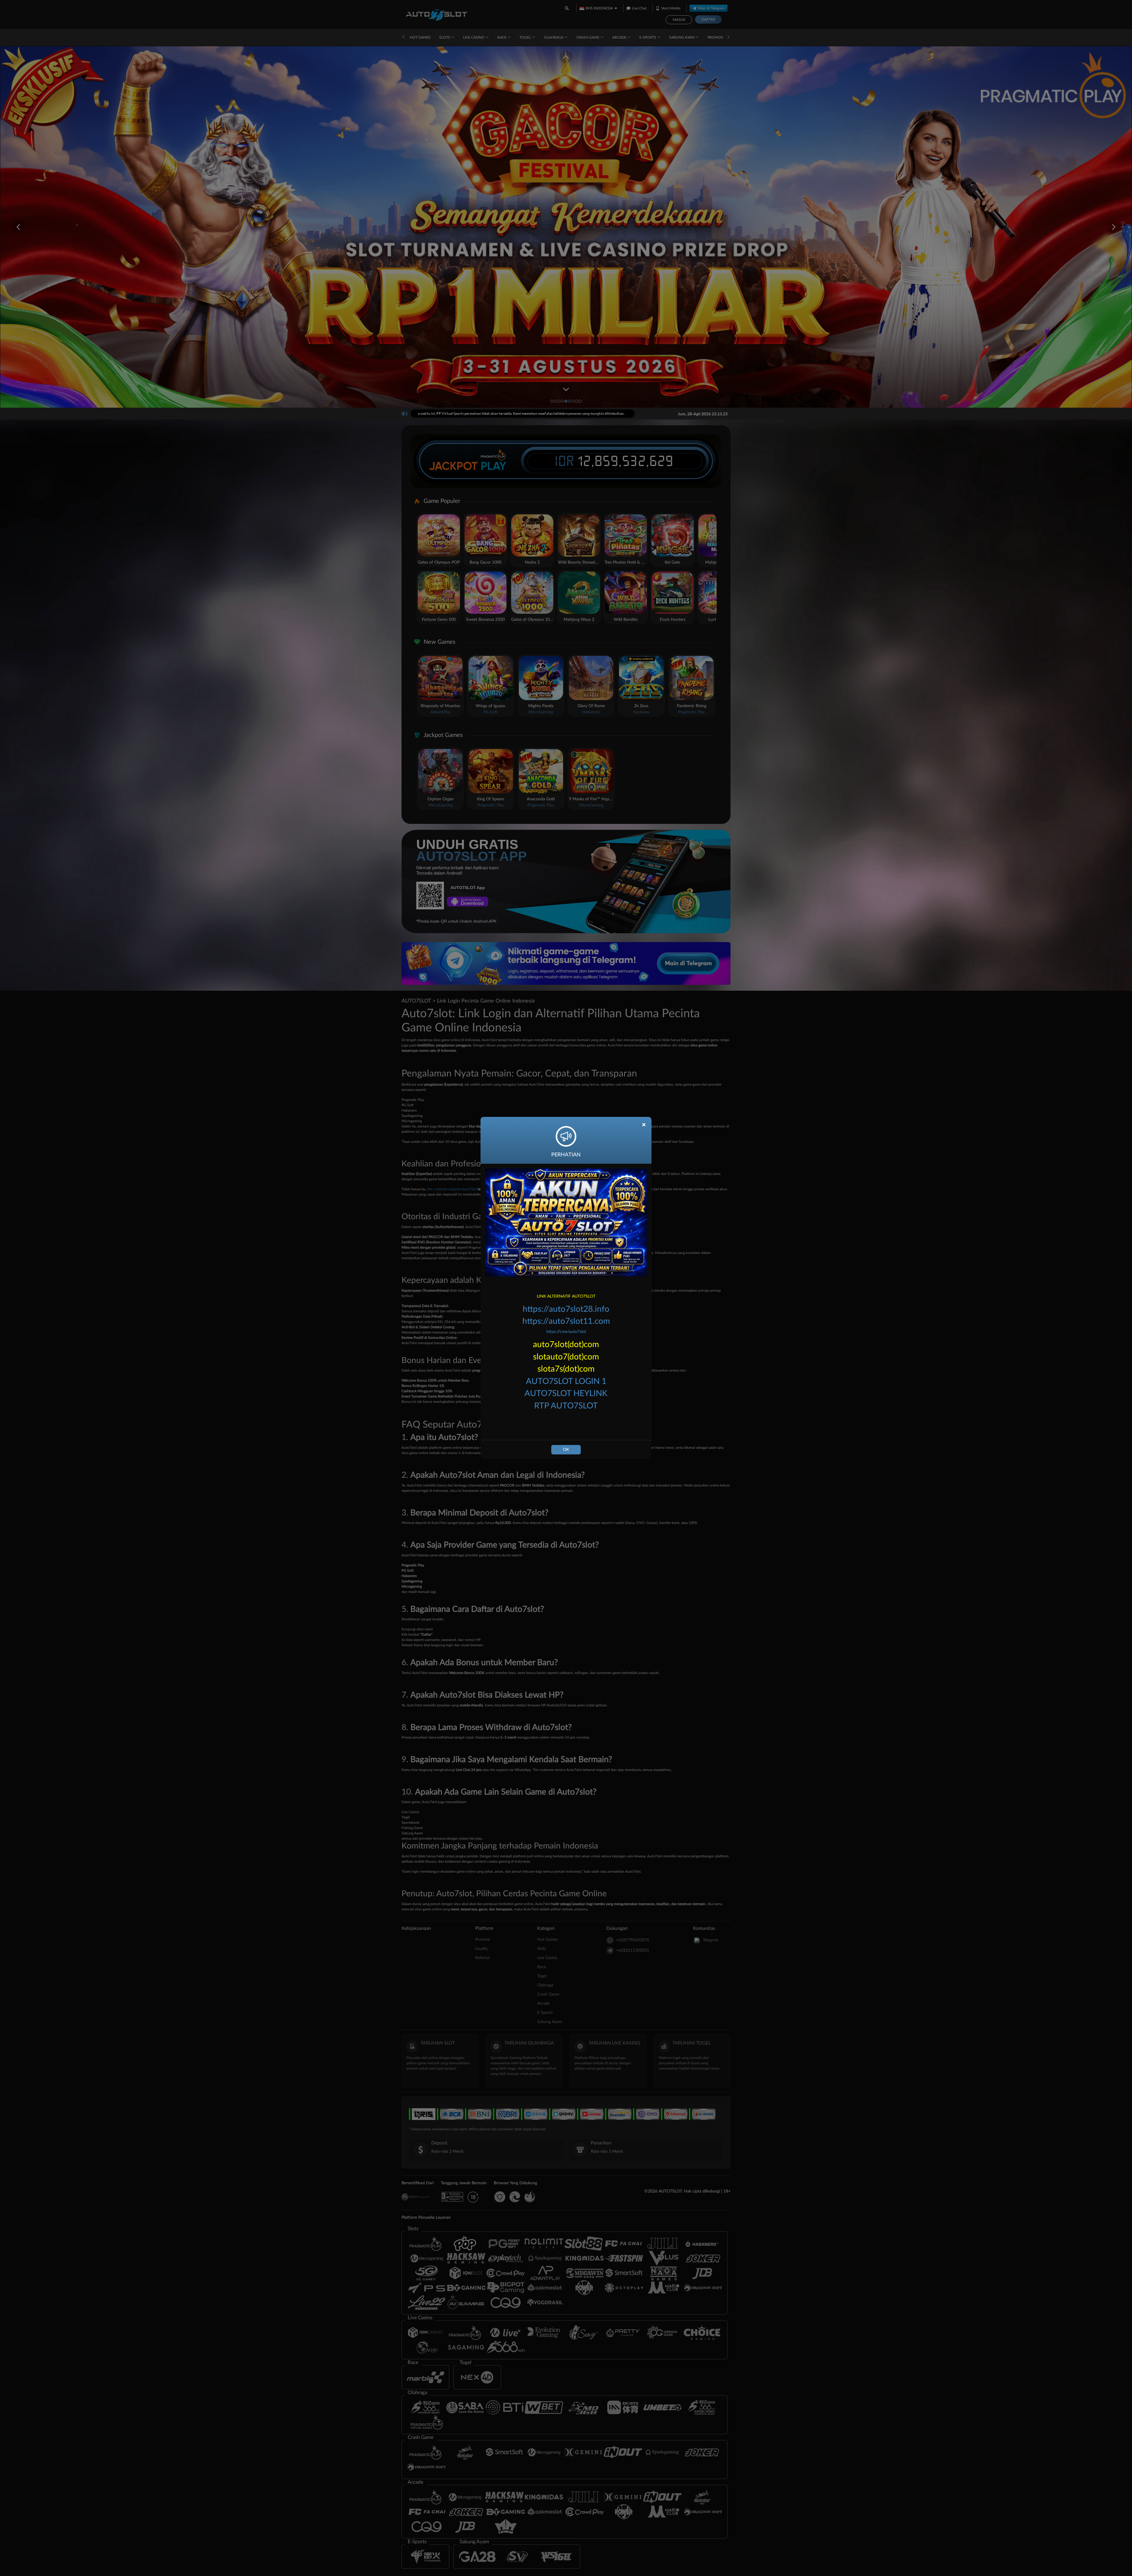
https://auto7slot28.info (566, 1309)
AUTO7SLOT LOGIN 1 (566, 1381)
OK (566, 1450)
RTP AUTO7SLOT (566, 1406)
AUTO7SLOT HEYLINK (566, 1393)
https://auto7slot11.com (566, 1321)
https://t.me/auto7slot (566, 1332)
